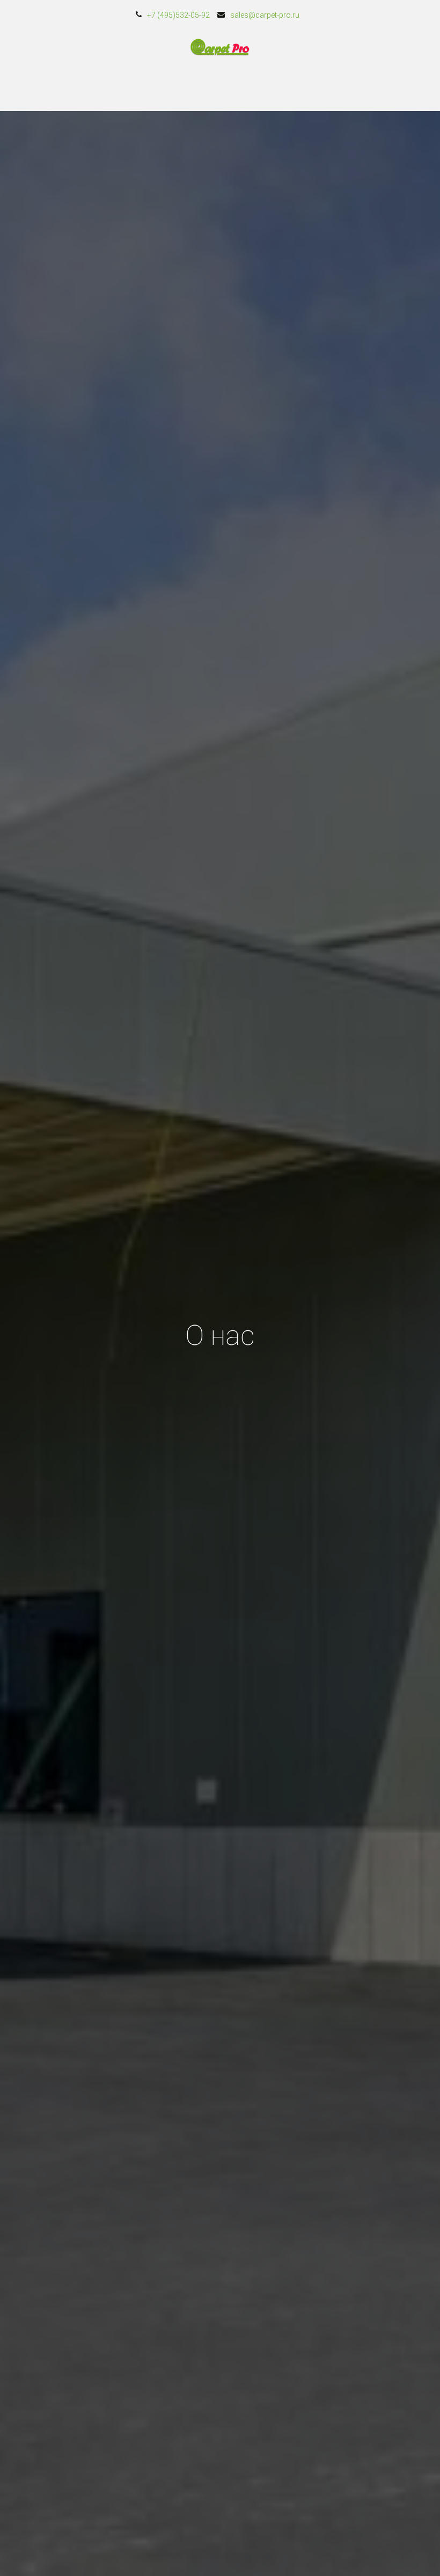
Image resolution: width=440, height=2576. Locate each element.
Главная (24, 87)
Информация (311, 87)
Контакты (196, 87)
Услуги (78, 87)
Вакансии (378, 87)
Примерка (134, 87)
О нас (250, 87)
